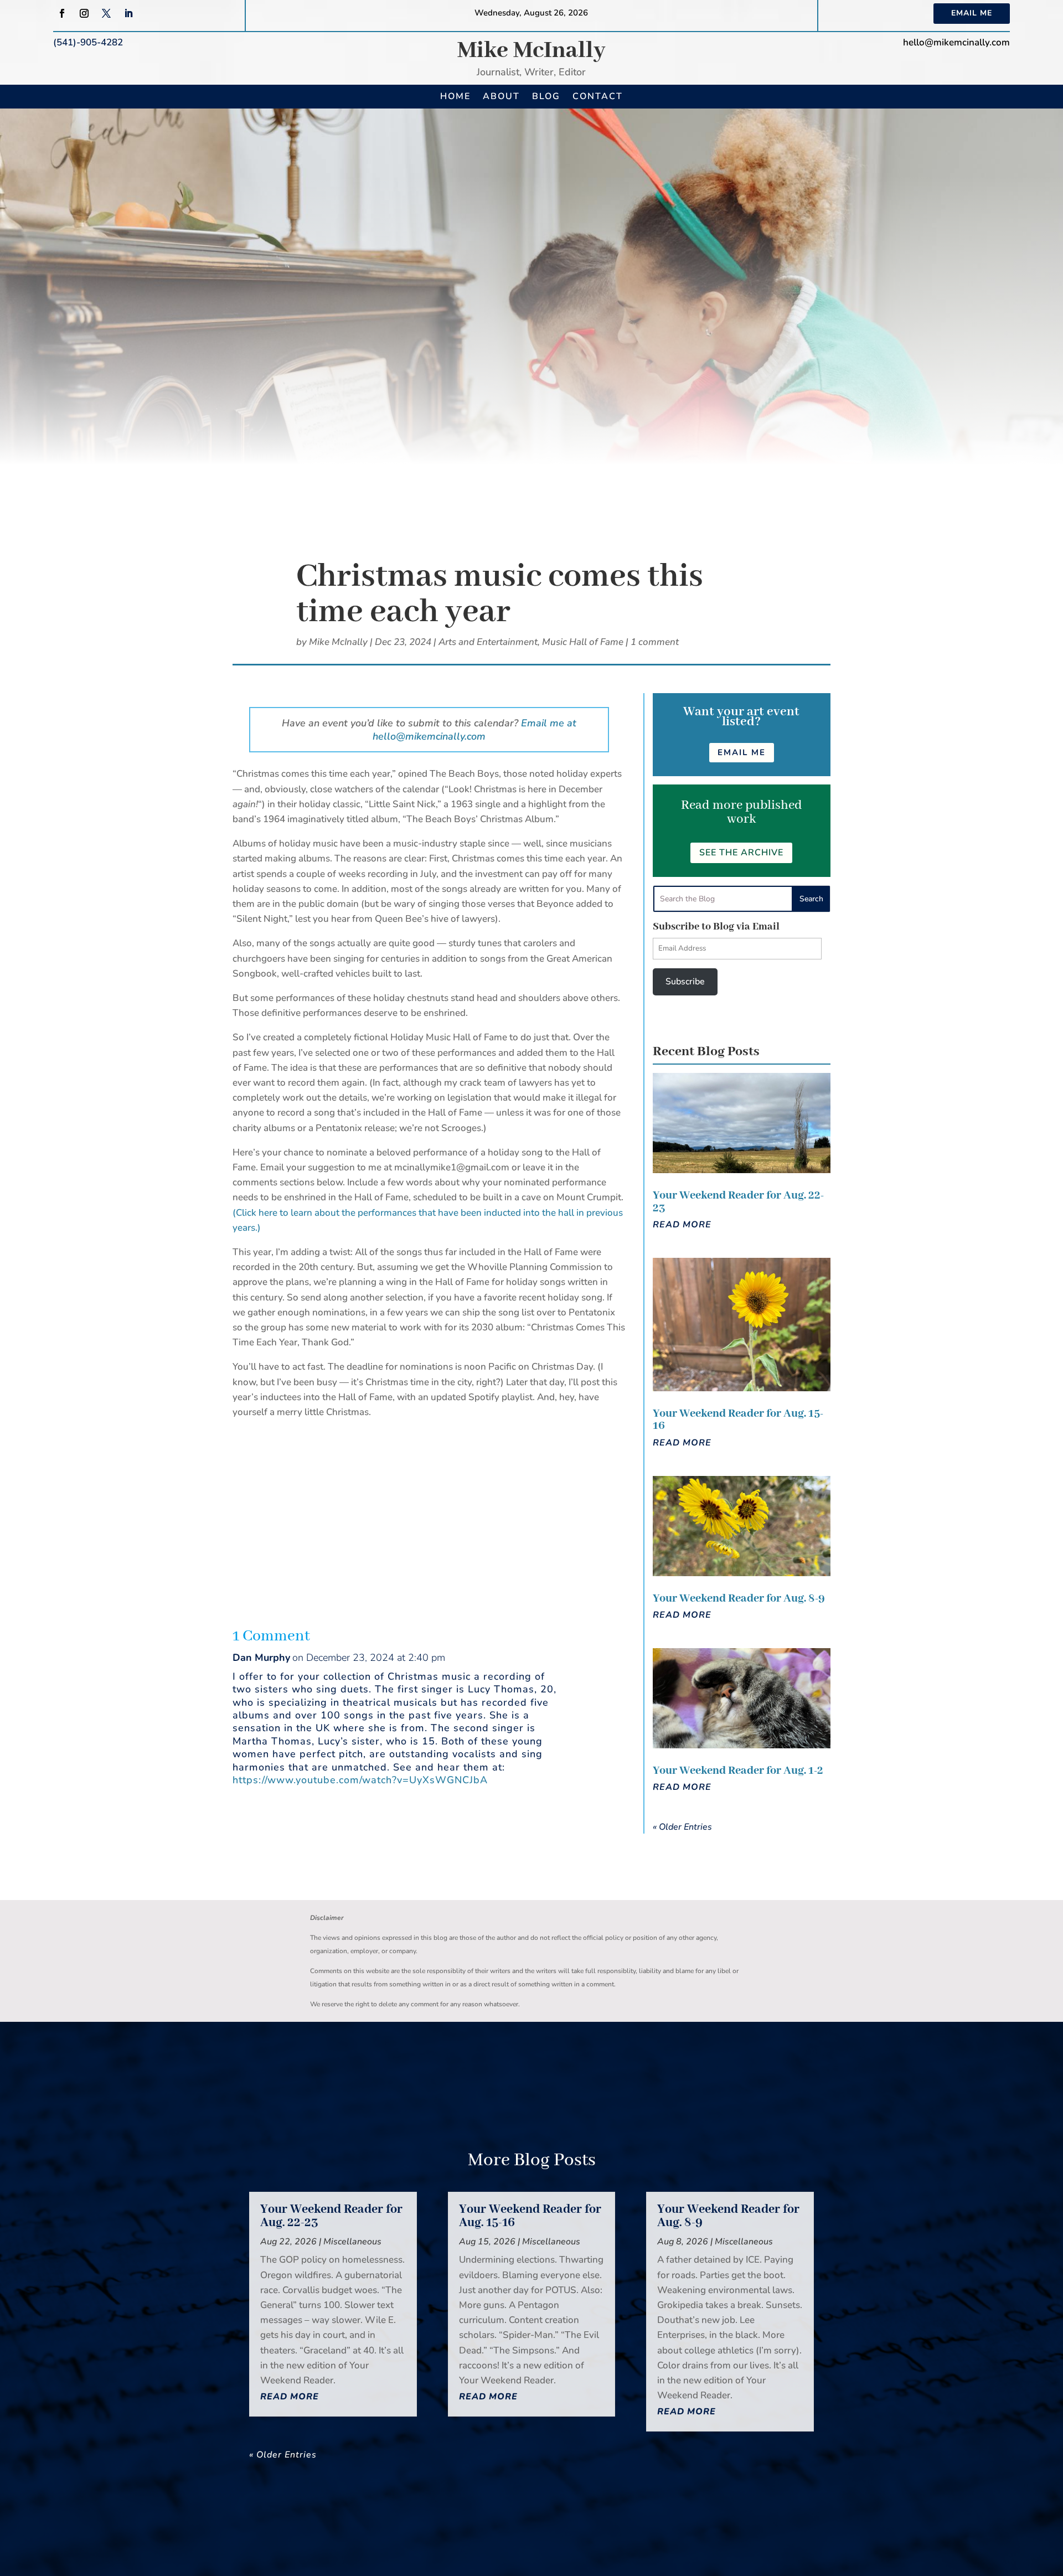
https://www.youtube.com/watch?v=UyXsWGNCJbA (360, 1780)
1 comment (655, 642)
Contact (598, 96)
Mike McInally (531, 51)
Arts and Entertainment (488, 642)
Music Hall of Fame (583, 642)
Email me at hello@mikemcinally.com (474, 730)
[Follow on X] (106, 13)
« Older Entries (682, 1827)
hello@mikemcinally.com (956, 42)
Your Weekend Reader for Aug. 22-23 (738, 1202)
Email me (742, 752)
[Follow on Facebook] (62, 13)
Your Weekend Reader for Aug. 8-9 (739, 1599)
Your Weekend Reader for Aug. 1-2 (738, 1771)
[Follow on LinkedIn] (128, 13)
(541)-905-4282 (88, 42)
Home (455, 96)
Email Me (972, 13)
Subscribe (685, 982)
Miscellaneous (352, 2242)
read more (682, 1225)
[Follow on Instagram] (84, 13)
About (501, 96)
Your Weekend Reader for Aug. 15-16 (738, 1420)
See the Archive (741, 853)
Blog (546, 96)
